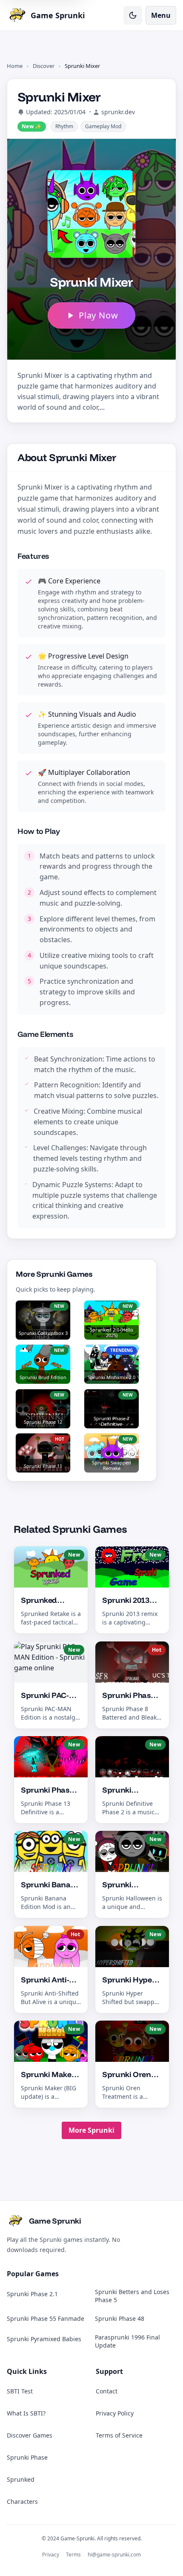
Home (15, 66)
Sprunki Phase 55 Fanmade (46, 2318)
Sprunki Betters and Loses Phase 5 (132, 2296)
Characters (22, 2501)
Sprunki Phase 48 (120, 2318)
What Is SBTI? (26, 2413)
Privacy (51, 2555)
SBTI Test (20, 2391)
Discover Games (30, 2435)
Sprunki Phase (27, 2457)
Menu (161, 15)
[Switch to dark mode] (133, 15)
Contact (107, 2391)
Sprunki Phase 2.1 (32, 2294)
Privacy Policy (115, 2413)
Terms (73, 2555)
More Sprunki (91, 2130)
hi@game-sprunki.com (114, 2555)
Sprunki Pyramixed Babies (44, 2339)
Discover (44, 66)
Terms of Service (119, 2435)
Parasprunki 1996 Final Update (127, 2341)
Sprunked (21, 2479)
